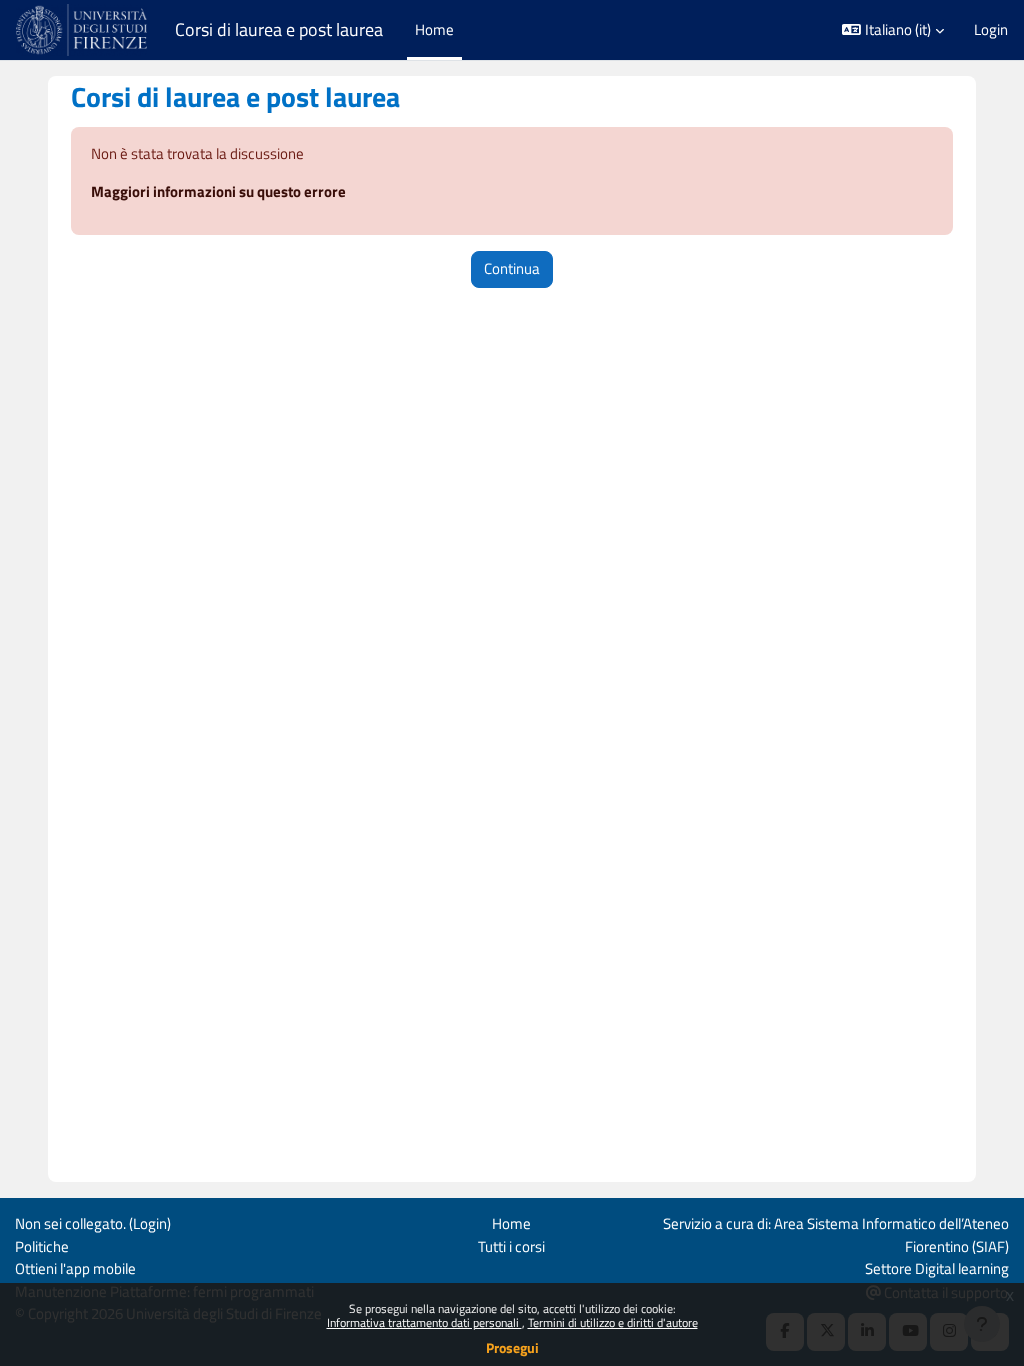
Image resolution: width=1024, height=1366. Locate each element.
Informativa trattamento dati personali (424, 1322)
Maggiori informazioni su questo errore (218, 191)
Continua (512, 268)
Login (991, 30)
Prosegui (512, 1347)
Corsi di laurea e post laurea (279, 29)
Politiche (42, 1246)
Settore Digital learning (937, 1268)
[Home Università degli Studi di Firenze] (83, 30)
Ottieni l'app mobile (75, 1268)
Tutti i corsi (511, 1246)
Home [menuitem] (434, 29)
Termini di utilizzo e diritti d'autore (613, 1322)
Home (511, 1223)
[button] (893, 30)
